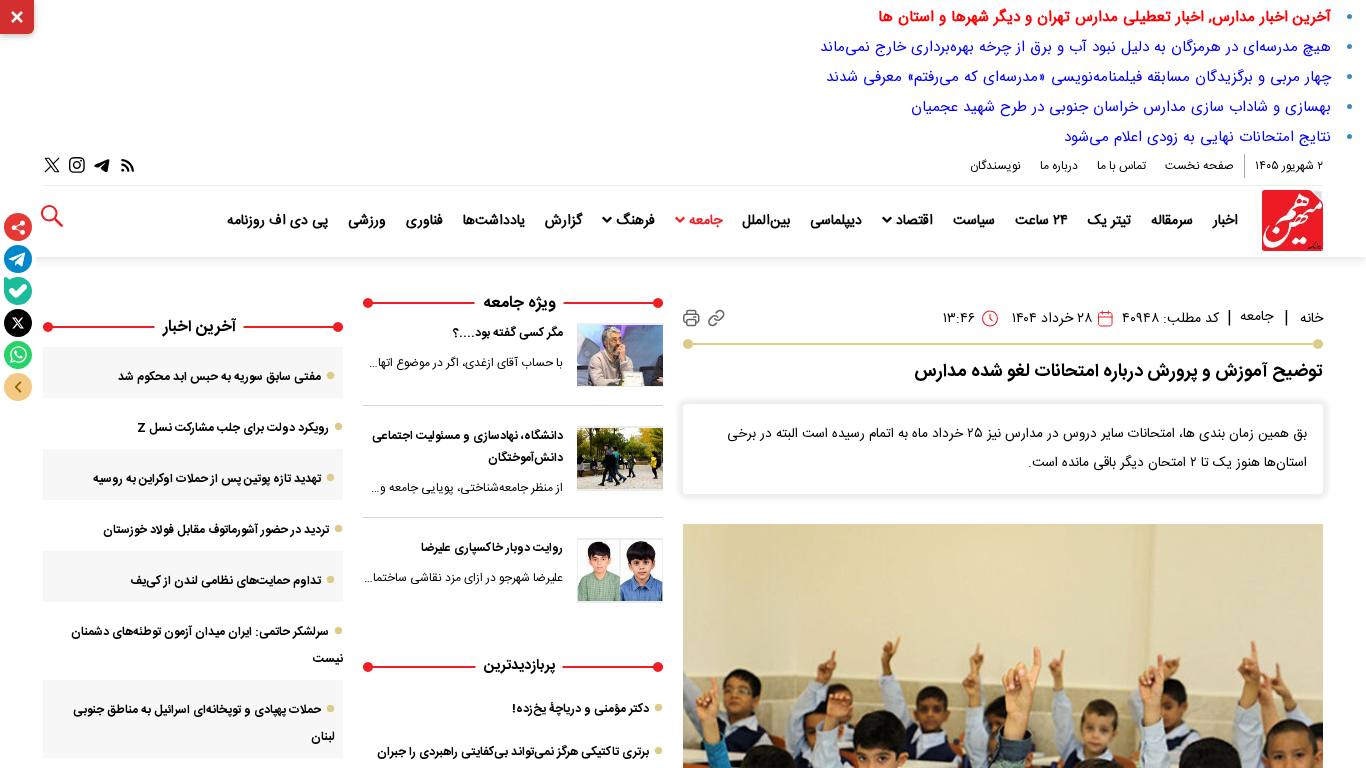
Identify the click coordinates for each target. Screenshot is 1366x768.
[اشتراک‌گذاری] (18, 227)
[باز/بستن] (18, 387)
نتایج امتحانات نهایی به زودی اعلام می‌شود (1197, 137)
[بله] (18, 291)
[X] (18, 323)
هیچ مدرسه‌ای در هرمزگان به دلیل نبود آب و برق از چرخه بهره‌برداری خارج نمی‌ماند (1075, 47)
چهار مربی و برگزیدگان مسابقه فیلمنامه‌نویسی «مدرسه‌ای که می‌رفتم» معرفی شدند (1078, 77)
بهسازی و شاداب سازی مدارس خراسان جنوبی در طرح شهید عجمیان (1121, 107)
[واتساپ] (18, 355)
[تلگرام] (18, 259)
